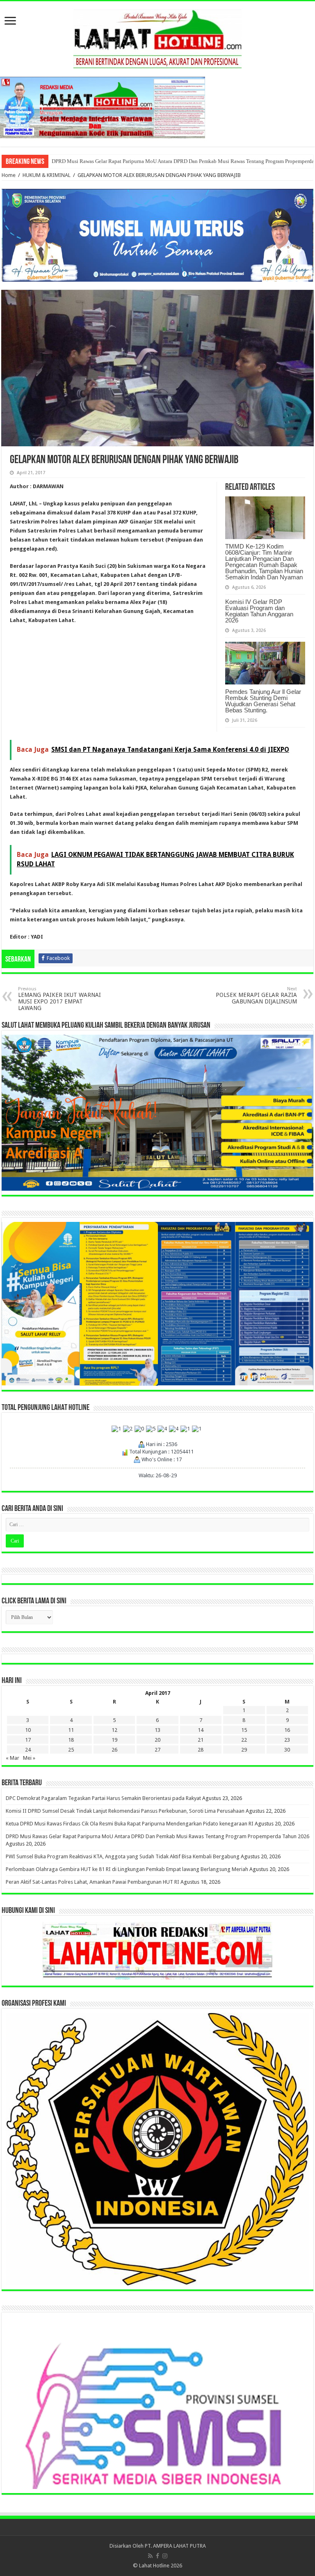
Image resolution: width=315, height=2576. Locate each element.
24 (28, 1750)
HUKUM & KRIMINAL (47, 175)
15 (244, 1730)
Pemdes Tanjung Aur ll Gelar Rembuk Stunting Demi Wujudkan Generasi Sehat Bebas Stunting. (263, 701)
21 (201, 1740)
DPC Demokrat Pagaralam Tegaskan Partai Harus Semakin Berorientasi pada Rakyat (103, 1798)
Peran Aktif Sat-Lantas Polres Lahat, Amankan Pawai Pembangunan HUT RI (92, 1882)
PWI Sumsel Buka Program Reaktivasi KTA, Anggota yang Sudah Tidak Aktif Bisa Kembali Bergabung (123, 1856)
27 (157, 1750)
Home (9, 175)
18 (71, 1740)
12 (114, 1730)
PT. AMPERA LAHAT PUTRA (175, 2546)
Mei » (29, 1758)
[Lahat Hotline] (157, 37)
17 (28, 1740)
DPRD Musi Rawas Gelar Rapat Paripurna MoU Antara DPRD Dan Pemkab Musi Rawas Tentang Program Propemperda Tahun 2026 (157, 1836)
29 (244, 1750)
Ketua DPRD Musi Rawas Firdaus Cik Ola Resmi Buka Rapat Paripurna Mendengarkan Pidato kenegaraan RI (130, 1824)
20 (157, 1740)
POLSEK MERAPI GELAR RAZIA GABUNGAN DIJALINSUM (256, 995)
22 (244, 1740)
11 (71, 1730)
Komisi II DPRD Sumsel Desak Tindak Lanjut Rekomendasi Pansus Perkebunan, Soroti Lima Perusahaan (125, 1811)
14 (201, 1730)
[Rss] (150, 2556)
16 (287, 1730)
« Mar (13, 1758)
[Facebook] (157, 2556)
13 (157, 1730)
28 (201, 1750)
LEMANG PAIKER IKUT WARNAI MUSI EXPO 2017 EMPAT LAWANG (59, 999)
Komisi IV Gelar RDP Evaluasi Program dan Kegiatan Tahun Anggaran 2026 (259, 611)
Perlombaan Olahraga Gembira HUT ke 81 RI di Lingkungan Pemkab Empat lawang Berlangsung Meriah (168, 161)
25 (71, 1750)
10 (28, 1730)
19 (114, 1740)
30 (287, 1750)
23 (287, 1740)
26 (114, 1750)
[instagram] (165, 2556)
